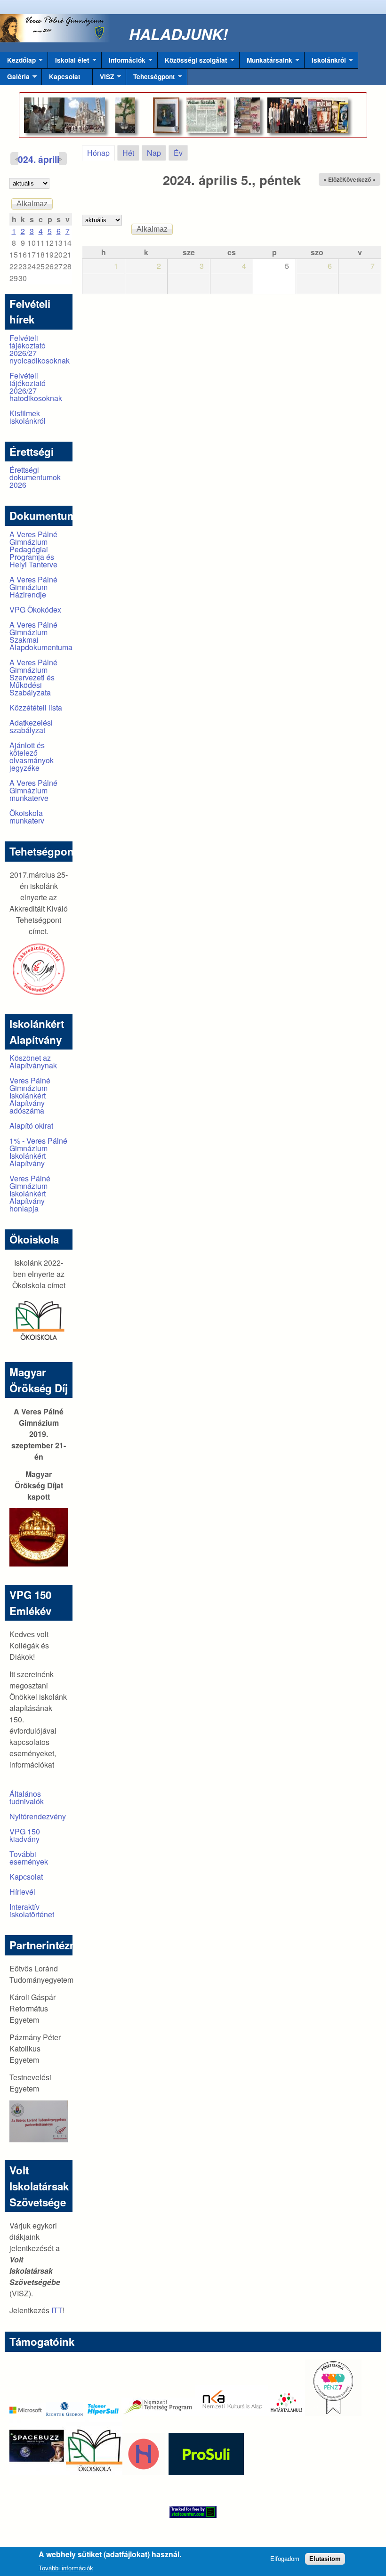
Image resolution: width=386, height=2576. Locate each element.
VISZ (103, 79)
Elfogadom (285, 2559)
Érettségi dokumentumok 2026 (35, 477)
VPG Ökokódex (35, 610)
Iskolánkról (325, 62)
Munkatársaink (266, 62)
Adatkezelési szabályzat (31, 726)
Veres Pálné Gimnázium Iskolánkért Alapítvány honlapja (30, 1193)
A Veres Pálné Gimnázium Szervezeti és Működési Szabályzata (33, 677)
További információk (66, 2568)
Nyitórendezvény (38, 1816)
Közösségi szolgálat (193, 62)
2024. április (39, 159)
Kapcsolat (65, 77)
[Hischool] (115, 2472)
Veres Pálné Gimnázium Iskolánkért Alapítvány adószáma (30, 1095)
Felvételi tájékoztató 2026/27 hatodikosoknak (36, 387)
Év (178, 153)
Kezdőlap (18, 62)
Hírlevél (22, 1892)
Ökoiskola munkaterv (27, 817)
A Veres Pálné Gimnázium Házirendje (33, 587)
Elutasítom (325, 2559)
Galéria (15, 79)
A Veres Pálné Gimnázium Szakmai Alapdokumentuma (41, 636)
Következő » (359, 179)
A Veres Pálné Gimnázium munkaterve (33, 790)
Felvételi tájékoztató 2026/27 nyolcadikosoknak (40, 349)
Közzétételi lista (36, 707)
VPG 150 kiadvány (25, 1835)
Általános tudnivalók (27, 1797)
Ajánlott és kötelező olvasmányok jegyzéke (32, 756)
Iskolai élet (69, 62)
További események (29, 1858)
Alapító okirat (31, 1126)
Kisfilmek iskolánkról (28, 417)
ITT (57, 2310)
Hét (128, 153)
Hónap (101, 153)
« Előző (333, 179)
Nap (154, 153)
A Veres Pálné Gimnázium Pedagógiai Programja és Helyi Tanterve (33, 549)
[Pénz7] (333, 2413)
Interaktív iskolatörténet (32, 1910)
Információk (124, 62)
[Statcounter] (193, 2512)
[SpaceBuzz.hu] (38, 2472)
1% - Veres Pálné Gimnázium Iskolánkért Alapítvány (38, 1152)
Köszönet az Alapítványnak (33, 1062)
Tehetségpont (151, 79)
